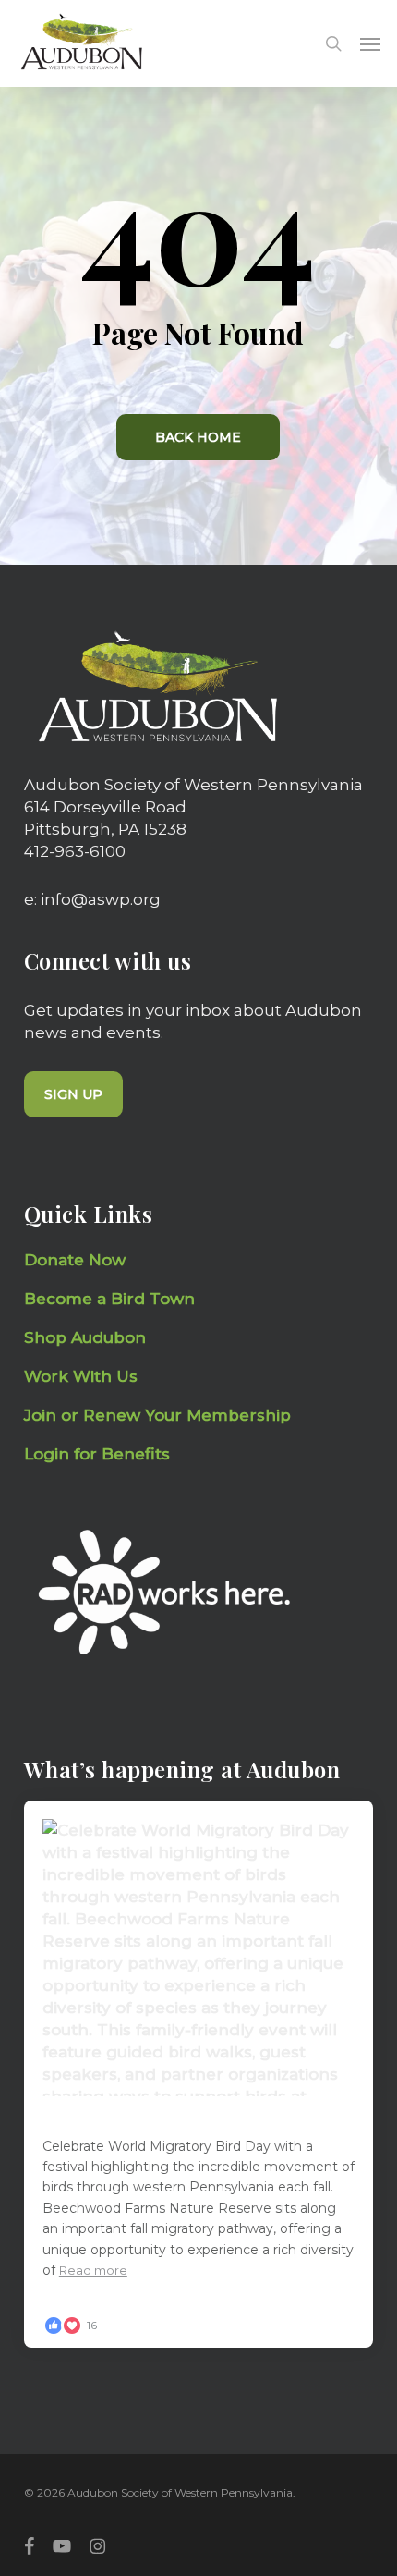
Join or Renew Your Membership (157, 1415)
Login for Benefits (97, 1454)
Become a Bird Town (112, 1299)
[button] (370, 43)
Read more (93, 2270)
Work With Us (81, 1376)
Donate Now (75, 1260)
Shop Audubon (85, 1337)
